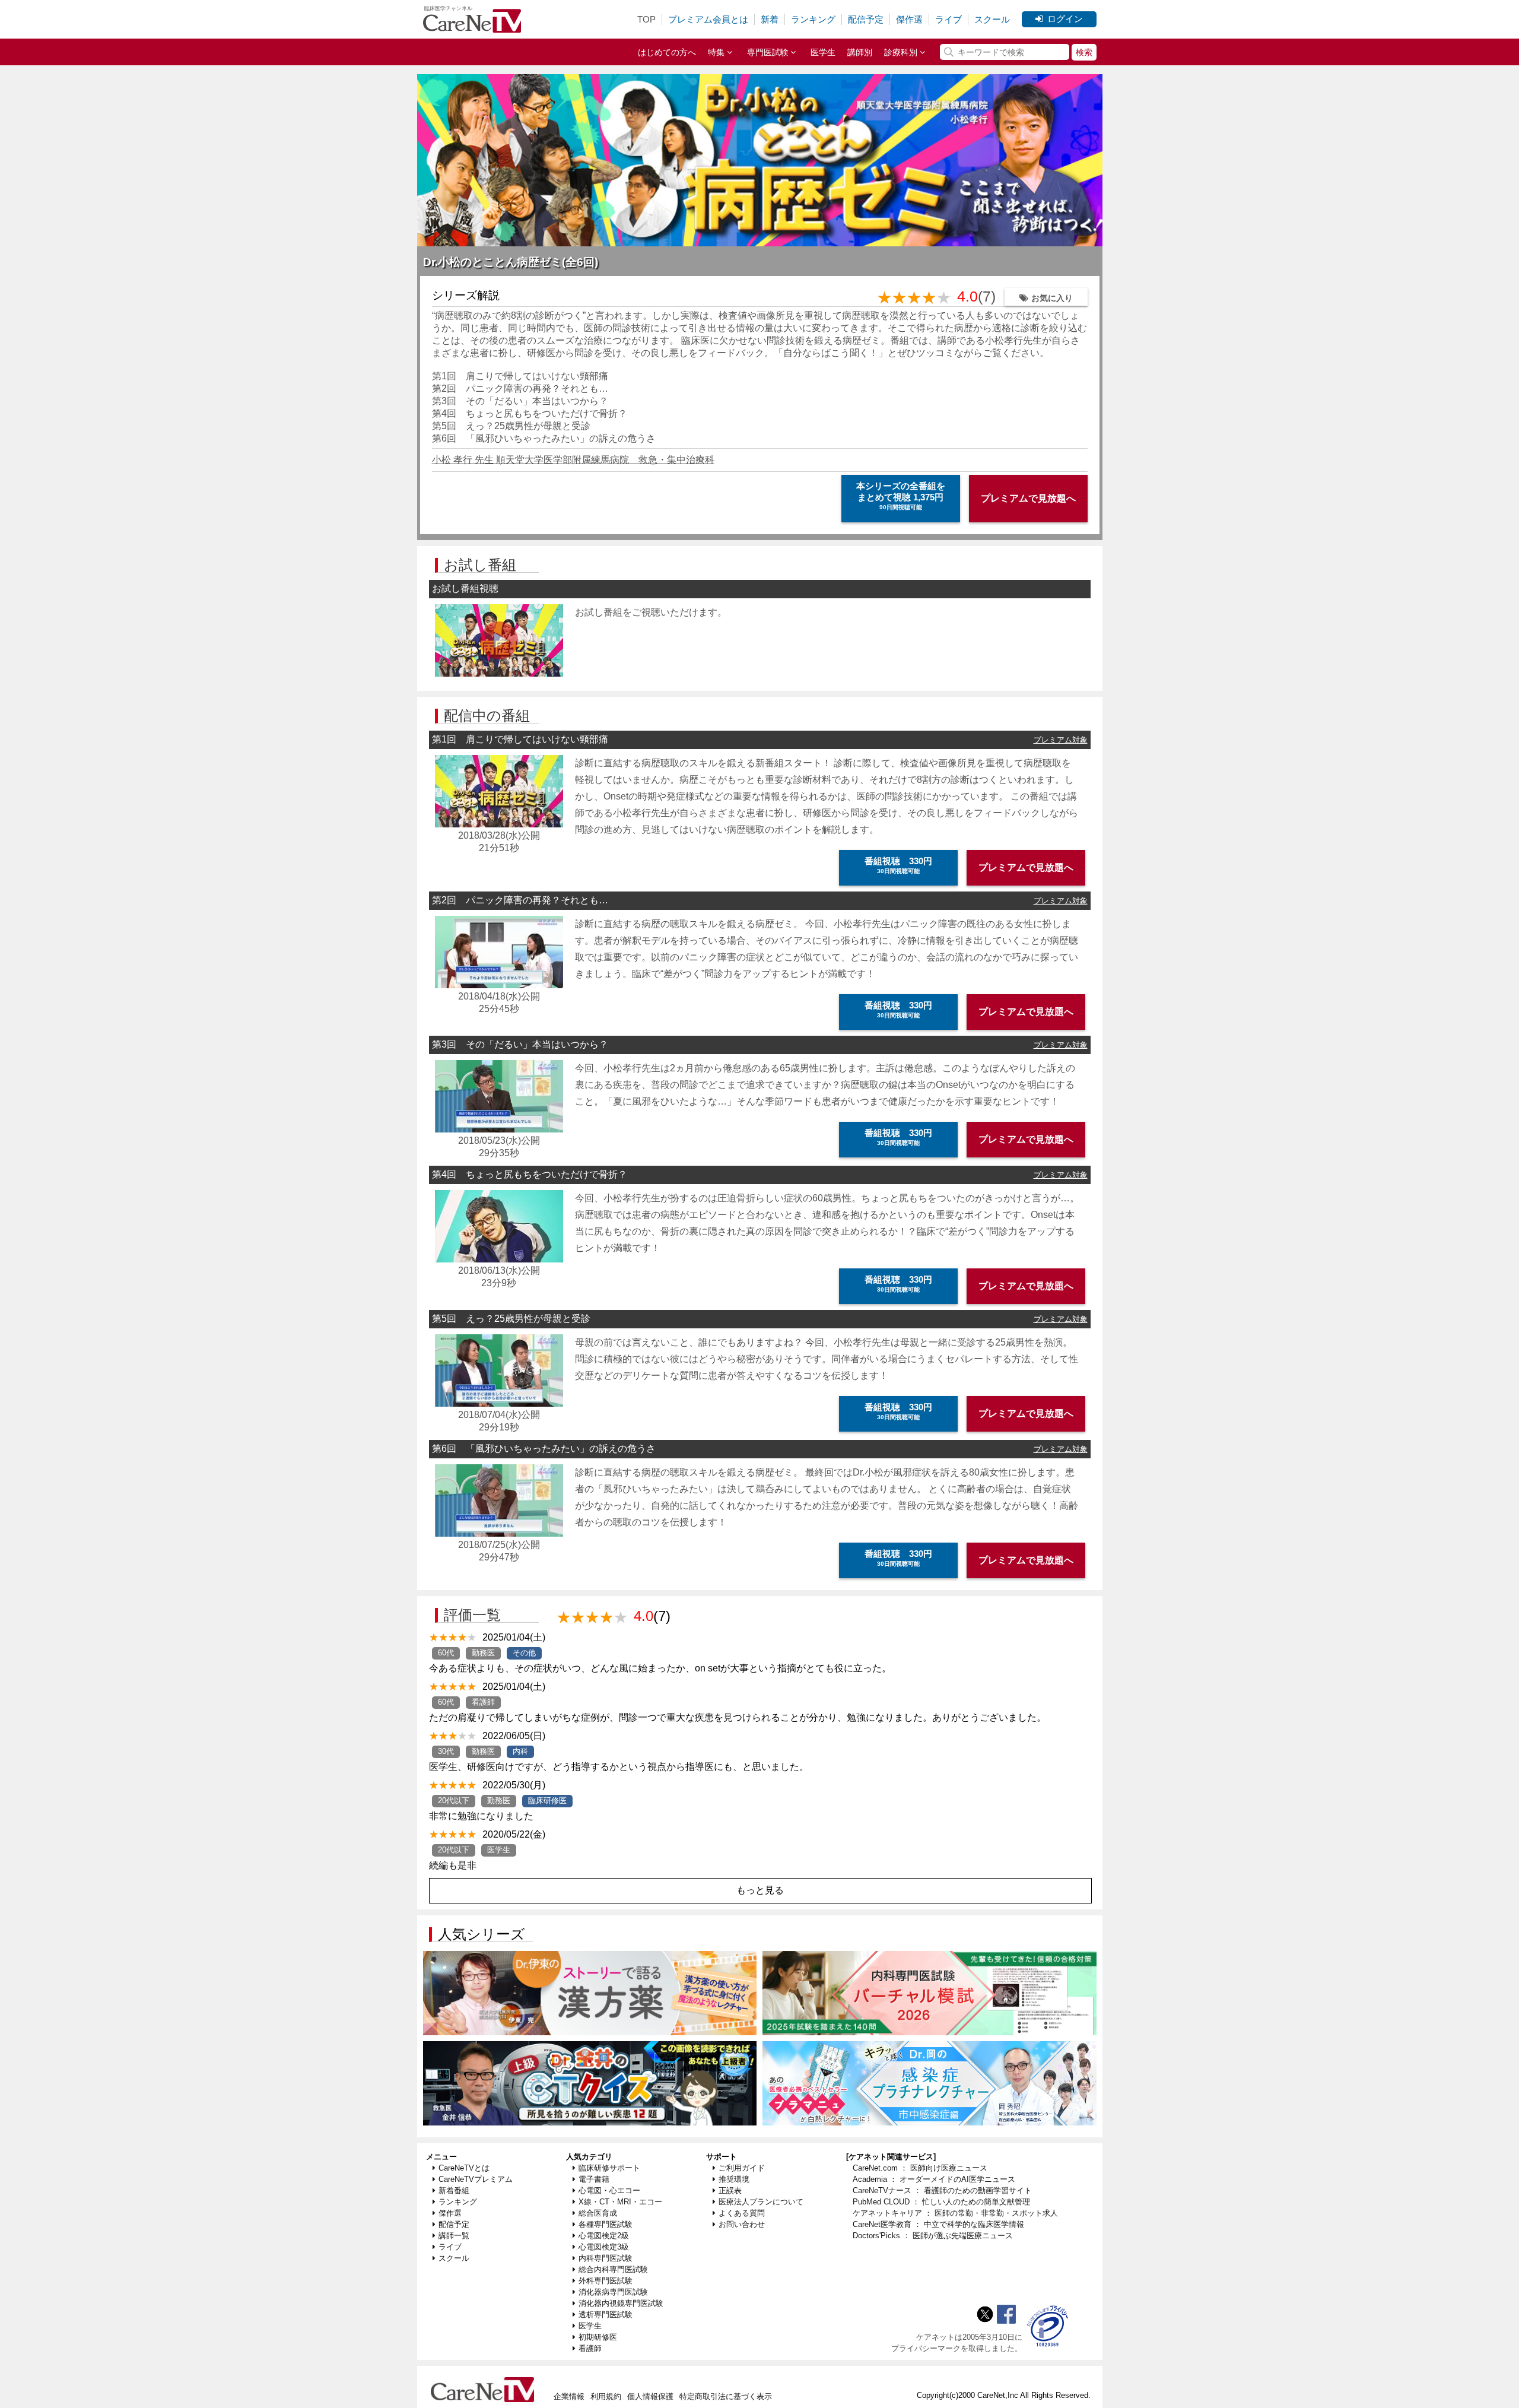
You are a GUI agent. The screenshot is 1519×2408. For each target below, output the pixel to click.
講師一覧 (454, 2236)
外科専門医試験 (606, 2281)
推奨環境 (734, 2179)
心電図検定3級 (604, 2247)
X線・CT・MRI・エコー (620, 2202)
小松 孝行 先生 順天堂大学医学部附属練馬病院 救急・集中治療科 (573, 460)
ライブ (948, 19)
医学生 (823, 52)
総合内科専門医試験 (613, 2269)
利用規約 (606, 2396)
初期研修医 (598, 2337)
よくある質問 (742, 2213)
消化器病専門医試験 (613, 2292)
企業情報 (569, 2396)
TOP (646, 19)
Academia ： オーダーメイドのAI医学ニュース (934, 2179)
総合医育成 (598, 2213)
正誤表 (730, 2190)
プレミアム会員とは (708, 19)
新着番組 (454, 2190)
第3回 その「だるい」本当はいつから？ (520, 401)
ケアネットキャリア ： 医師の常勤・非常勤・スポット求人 (955, 2213)
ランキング (813, 19)
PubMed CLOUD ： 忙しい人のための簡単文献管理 (941, 2202)
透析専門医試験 (606, 2315)
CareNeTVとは (464, 2168)
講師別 (860, 52)
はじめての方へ (667, 52)
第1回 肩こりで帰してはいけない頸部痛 (520, 376)
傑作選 (909, 19)
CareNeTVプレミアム (476, 2179)
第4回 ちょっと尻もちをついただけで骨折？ (530, 413)
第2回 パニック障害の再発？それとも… (520, 388)
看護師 (590, 2348)
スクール (992, 19)
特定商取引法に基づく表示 (726, 2396)
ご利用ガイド (742, 2168)
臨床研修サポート (609, 2168)
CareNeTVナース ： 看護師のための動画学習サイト (942, 2190)
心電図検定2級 (604, 2236)
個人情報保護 (650, 2396)
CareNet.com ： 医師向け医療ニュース (920, 2168)
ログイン (1065, 19)
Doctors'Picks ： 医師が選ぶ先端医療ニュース (933, 2236)
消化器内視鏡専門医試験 (621, 2303)
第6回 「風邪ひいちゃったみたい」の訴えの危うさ (544, 438)
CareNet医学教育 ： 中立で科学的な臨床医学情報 (938, 2224)
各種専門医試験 (606, 2224)
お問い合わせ (742, 2224)
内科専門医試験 (606, 2258)
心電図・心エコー (609, 2190)
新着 (770, 19)
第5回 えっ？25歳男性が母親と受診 (511, 426)
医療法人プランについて (761, 2202)
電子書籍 (594, 2179)
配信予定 (866, 19)
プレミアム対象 (1061, 740)
